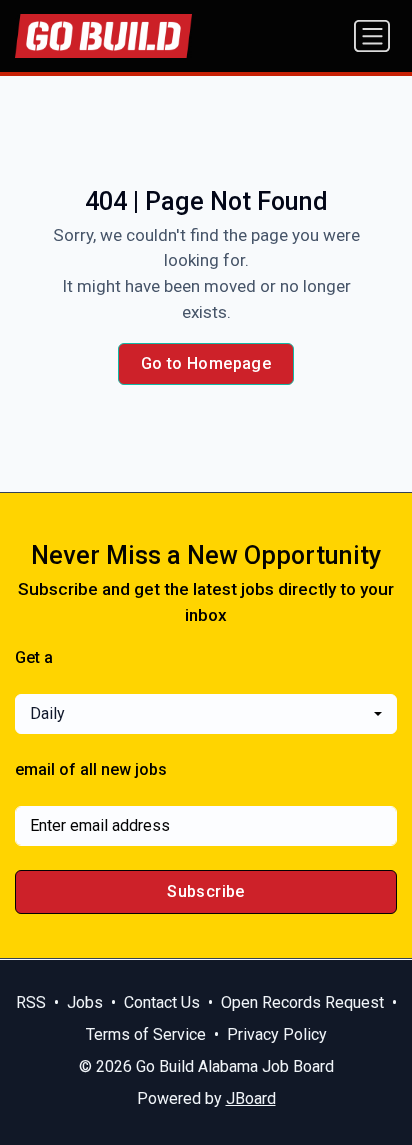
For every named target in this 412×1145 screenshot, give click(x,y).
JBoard (251, 1098)
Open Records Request (302, 1002)
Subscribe (206, 891)
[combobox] (206, 714)
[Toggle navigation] (372, 36)
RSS (31, 1002)
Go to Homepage (206, 363)
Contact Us (162, 1002)
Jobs (85, 1002)
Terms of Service (146, 1034)
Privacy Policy (277, 1034)
